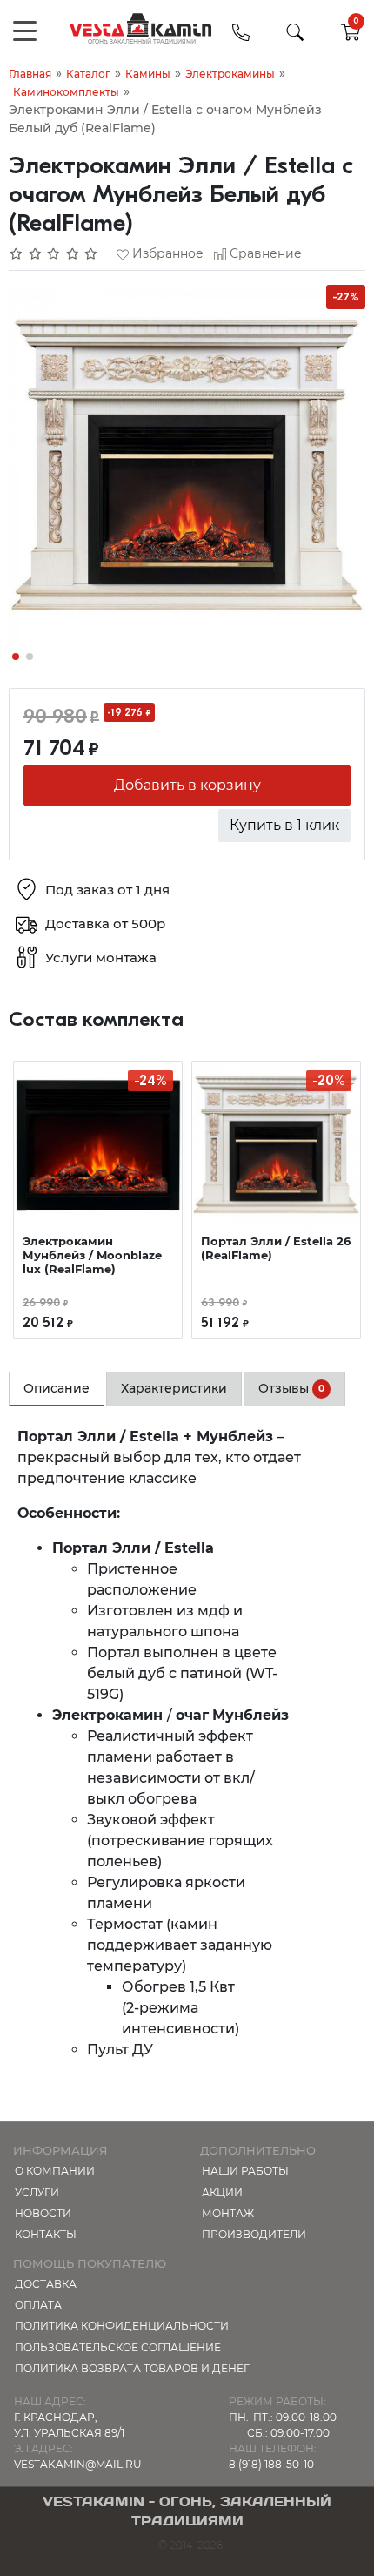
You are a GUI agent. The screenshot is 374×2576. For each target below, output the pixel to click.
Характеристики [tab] (174, 1388)
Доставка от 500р (105, 924)
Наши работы (245, 2171)
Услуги (37, 2192)
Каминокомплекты (66, 92)
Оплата (38, 2305)
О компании (55, 2171)
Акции (222, 2192)
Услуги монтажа (101, 958)
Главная (30, 74)
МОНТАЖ (228, 2213)
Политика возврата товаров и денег (132, 2368)
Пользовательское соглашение (118, 2347)
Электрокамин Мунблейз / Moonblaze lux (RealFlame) (92, 1255)
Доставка (46, 2284)
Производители (254, 2234)
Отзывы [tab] (291, 1388)
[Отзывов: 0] (54, 253)
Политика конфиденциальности (122, 2326)
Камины (148, 74)
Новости (43, 2213)
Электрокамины (230, 74)
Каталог (88, 74)
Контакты (46, 2234)
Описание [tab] (57, 1388)
